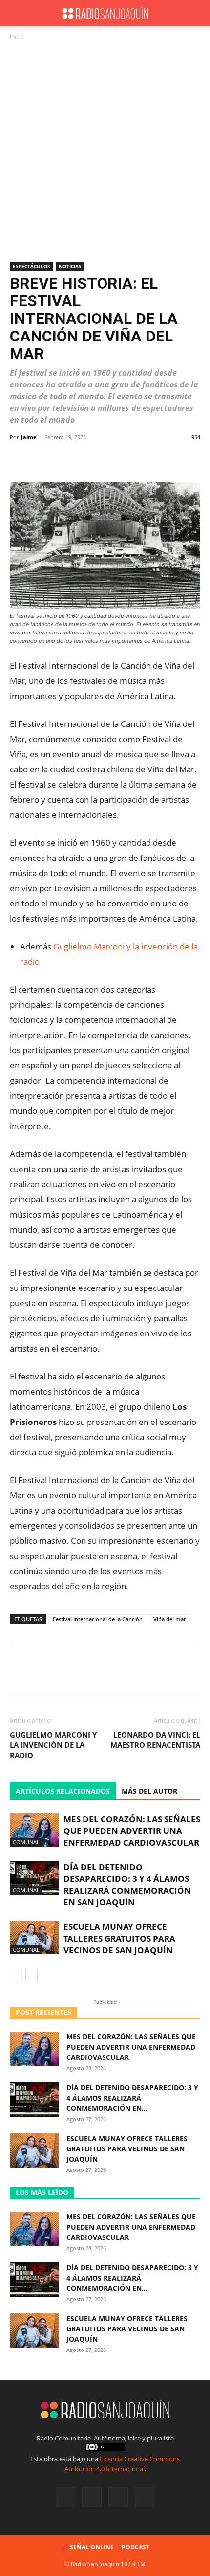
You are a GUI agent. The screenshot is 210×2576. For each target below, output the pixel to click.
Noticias (70, 266)
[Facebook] (65, 2497)
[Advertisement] (105, 152)
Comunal (26, 1842)
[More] (183, 459)
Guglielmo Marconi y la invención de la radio (53, 1745)
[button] (17, 13)
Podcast (136, 2547)
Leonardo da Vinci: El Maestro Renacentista (155, 1740)
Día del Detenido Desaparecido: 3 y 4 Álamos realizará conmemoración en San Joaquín (127, 1885)
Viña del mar (170, 1619)
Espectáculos (31, 266)
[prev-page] (16, 1975)
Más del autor (149, 1791)
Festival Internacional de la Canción (98, 1619)
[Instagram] (92, 2497)
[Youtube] (145, 2497)
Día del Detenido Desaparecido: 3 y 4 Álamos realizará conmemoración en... (132, 2098)
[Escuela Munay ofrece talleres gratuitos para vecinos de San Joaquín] (34, 1938)
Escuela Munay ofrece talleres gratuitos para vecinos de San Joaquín (119, 1938)
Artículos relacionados (63, 1791)
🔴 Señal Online (87, 2547)
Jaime (29, 437)
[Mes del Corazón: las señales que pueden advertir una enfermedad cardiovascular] (34, 1830)
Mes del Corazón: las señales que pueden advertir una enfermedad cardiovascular (132, 1831)
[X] (118, 2497)
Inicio (17, 36)
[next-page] (31, 1975)
